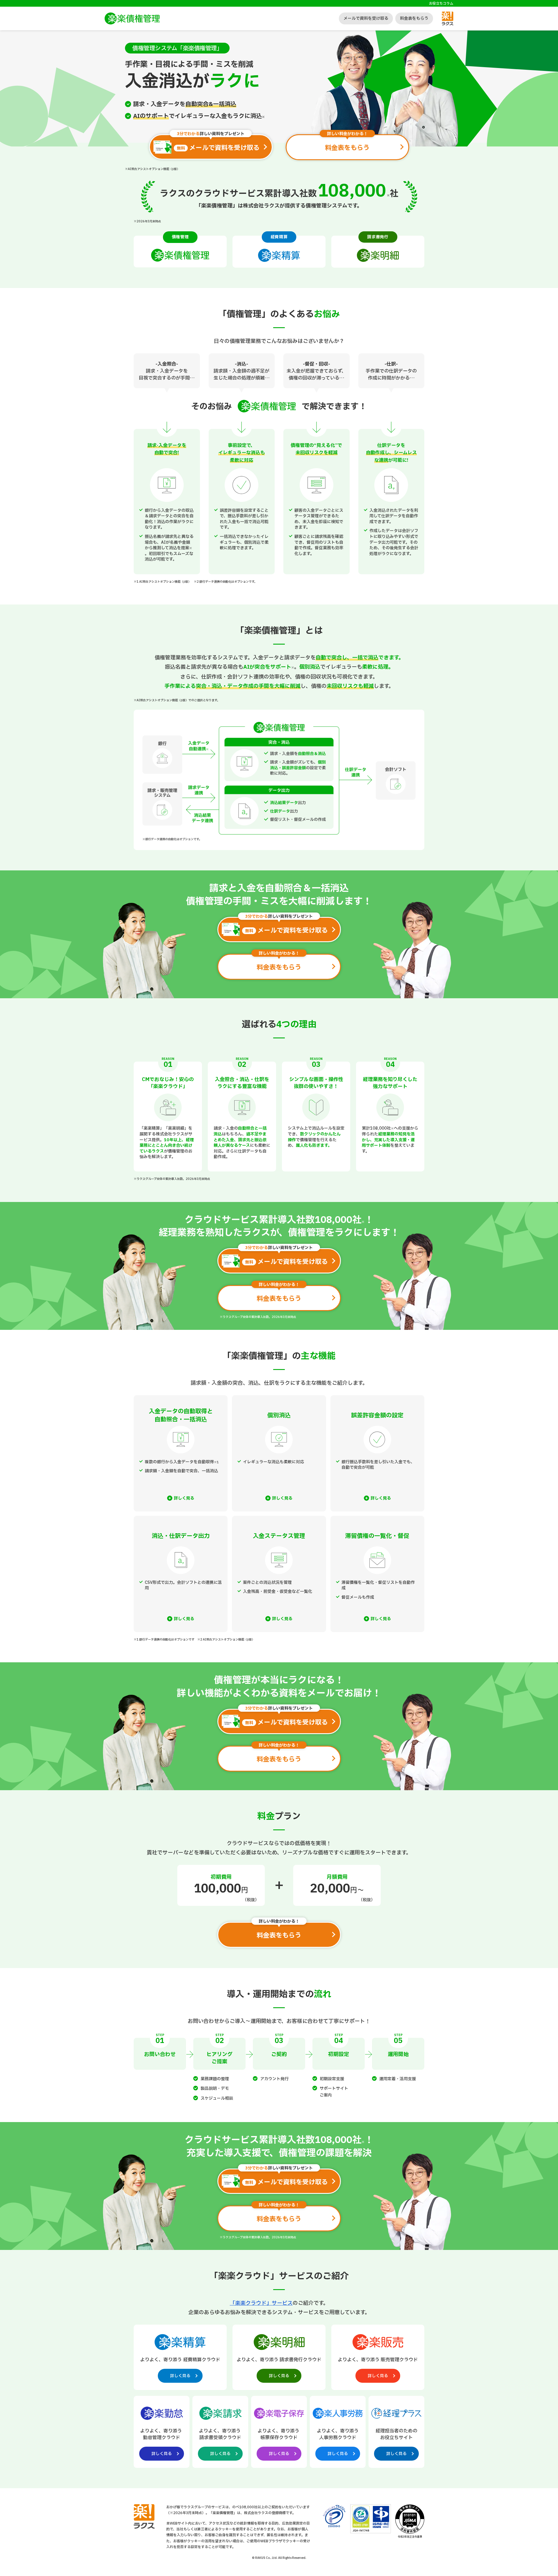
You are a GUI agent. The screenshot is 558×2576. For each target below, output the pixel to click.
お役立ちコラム (441, 3)
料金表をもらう (414, 18)
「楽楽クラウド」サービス (261, 2303)
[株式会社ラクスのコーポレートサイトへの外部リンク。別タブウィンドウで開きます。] (144, 2527)
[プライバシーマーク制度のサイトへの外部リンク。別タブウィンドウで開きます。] (334, 2516)
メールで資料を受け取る (366, 18)
